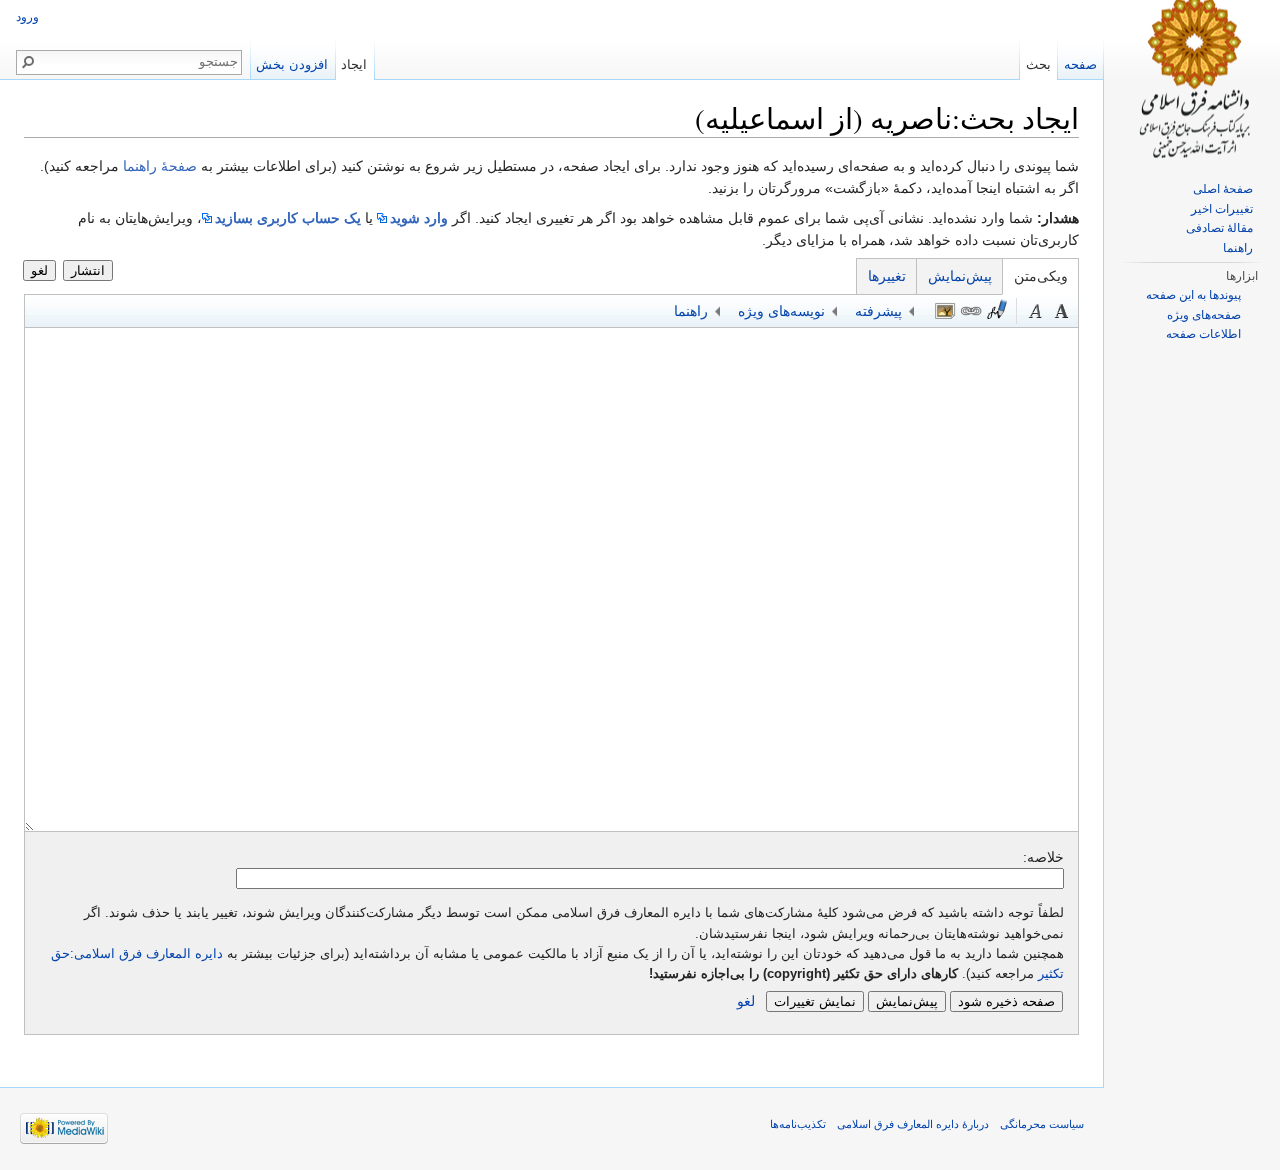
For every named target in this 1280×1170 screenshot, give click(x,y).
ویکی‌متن (1041, 276)
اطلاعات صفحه (1203, 334)
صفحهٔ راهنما (160, 166)
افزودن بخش (292, 64)
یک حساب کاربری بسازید (288, 218)
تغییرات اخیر (1222, 209)
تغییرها (887, 276)
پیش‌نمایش (960, 276)
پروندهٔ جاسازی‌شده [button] (945, 311)
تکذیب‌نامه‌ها (798, 1124)
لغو (39, 270)
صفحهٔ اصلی (1223, 189)
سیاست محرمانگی (1042, 1124)
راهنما (1238, 248)
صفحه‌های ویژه (1204, 315)
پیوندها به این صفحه (1193, 295)
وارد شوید (419, 218)
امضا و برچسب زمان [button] (997, 311)
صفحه (1080, 64)
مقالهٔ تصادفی (1219, 228)
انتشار (88, 270)
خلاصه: (1043, 857)
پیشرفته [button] (878, 311)
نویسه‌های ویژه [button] (781, 311)
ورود (27, 17)
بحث (1038, 64)
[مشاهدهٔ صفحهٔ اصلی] (1192, 80)
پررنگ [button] (1062, 311)
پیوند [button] (971, 311)
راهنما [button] (691, 311)
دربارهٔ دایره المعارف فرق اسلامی (913, 1124)
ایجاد (354, 64)
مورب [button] (1036, 311)
